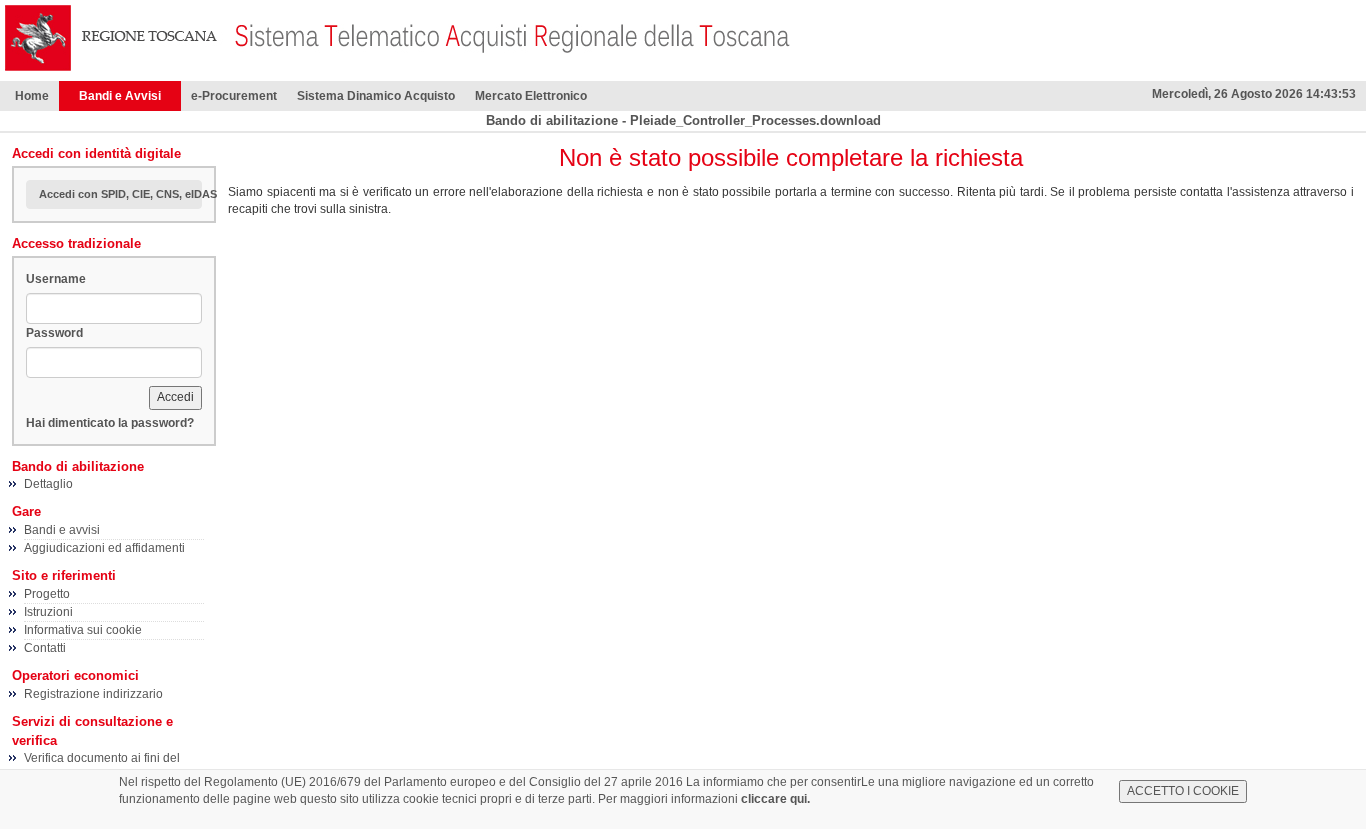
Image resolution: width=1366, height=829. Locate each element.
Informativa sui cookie (83, 630)
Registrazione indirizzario (93, 694)
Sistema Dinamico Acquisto (376, 96)
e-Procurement (234, 96)
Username (56, 279)
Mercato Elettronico (531, 96)
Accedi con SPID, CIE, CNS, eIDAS (120, 194)
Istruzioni (48, 612)
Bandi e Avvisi (120, 96)
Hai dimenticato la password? (110, 423)
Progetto (47, 594)
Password (54, 333)
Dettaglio (48, 484)
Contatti (45, 648)
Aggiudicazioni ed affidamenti (104, 548)
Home (32, 96)
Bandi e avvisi (62, 530)
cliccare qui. (775, 799)
